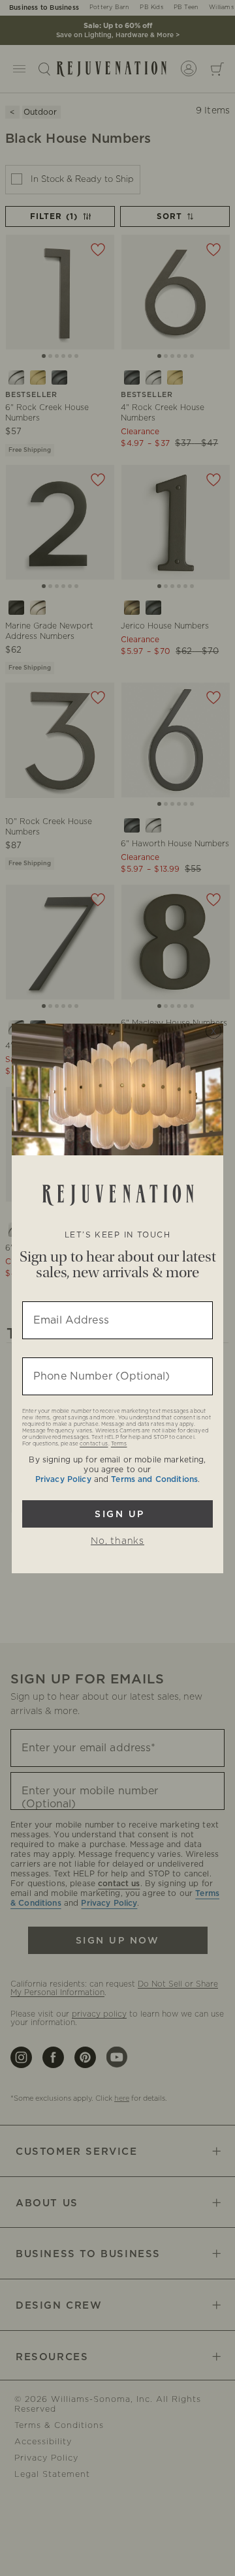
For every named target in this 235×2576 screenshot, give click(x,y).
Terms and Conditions (154, 1479)
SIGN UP (117, 1514)
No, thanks (117, 1541)
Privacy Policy (63, 1479)
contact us (94, 1444)
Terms (119, 1444)
